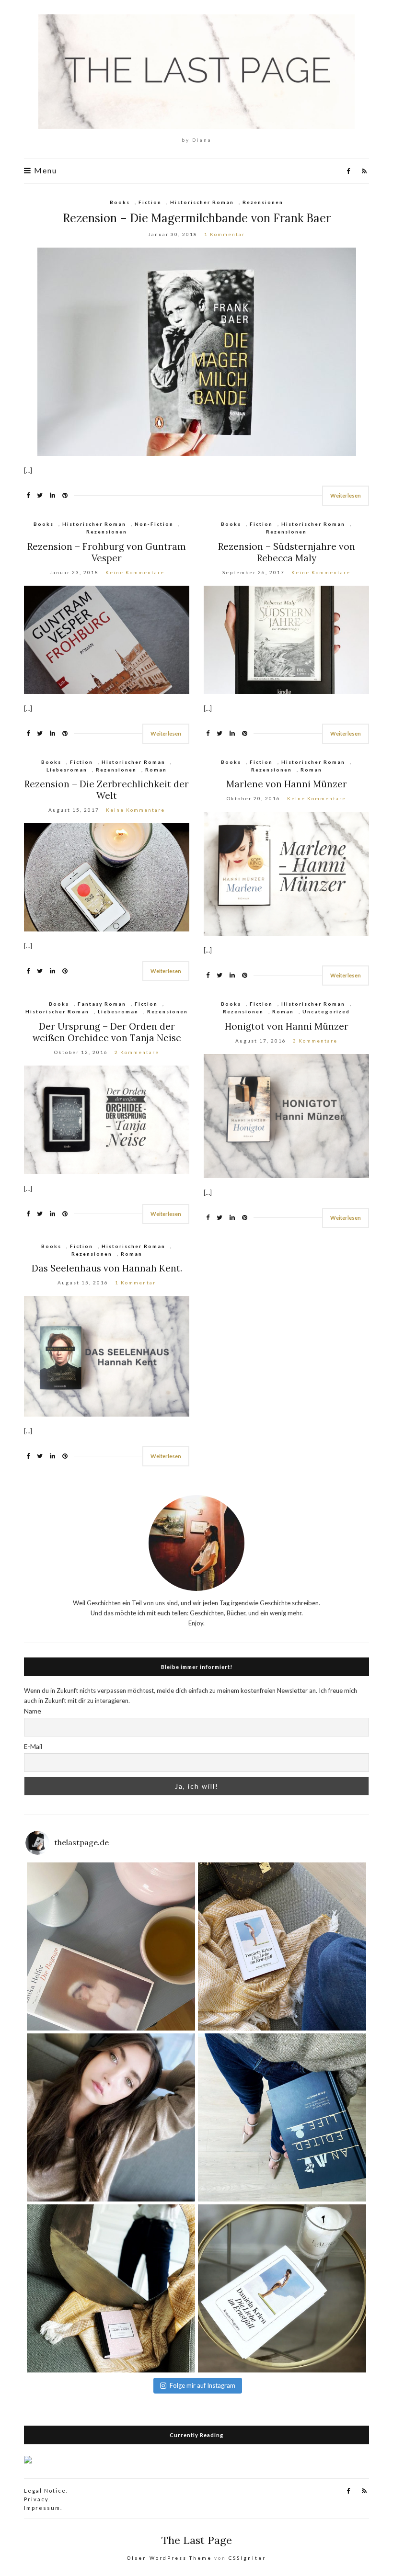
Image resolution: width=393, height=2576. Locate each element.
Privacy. (37, 2499)
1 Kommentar (225, 234)
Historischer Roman (202, 202)
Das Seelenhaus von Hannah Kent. (107, 1268)
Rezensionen (263, 202)
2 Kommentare (137, 1052)
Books (120, 202)
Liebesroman (67, 770)
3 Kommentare (315, 1041)
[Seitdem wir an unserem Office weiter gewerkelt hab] (111, 2288)
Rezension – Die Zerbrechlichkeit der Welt (107, 790)
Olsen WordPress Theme (169, 2558)
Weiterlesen (346, 495)
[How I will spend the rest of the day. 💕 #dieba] (111, 1946)
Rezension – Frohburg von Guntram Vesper (107, 552)
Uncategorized (326, 1011)
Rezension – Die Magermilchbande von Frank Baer (197, 218)
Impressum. (43, 2508)
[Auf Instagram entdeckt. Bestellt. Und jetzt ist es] (282, 2288)
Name (33, 1711)
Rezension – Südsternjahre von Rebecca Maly (287, 552)
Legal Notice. (46, 2491)
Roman (156, 770)
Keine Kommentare (135, 572)
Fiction (150, 202)
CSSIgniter (247, 2558)
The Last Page (197, 2540)
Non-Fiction (154, 524)
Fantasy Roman (102, 1004)
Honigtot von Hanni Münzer (287, 1026)
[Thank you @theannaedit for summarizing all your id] (282, 2117)
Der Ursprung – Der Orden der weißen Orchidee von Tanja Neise (107, 1032)
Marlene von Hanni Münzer (287, 784)
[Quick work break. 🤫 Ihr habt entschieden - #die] (282, 1946)
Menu (44, 170)
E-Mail (33, 1746)
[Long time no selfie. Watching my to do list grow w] (111, 2117)
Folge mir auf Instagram (202, 2385)
